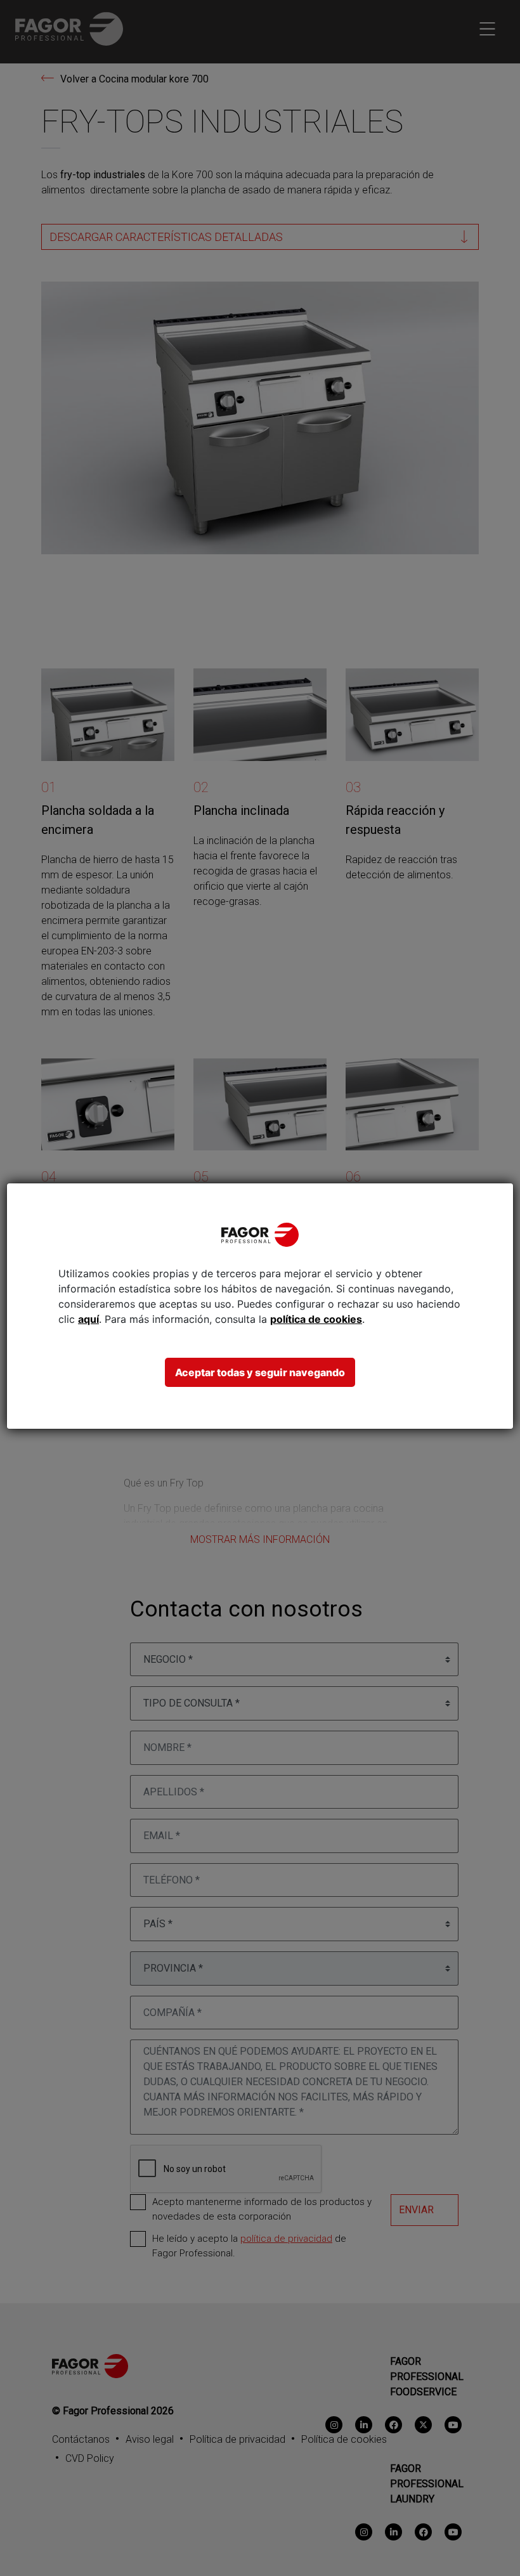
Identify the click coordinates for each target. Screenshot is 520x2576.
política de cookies (316, 1319)
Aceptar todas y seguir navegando (260, 1372)
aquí (88, 1319)
